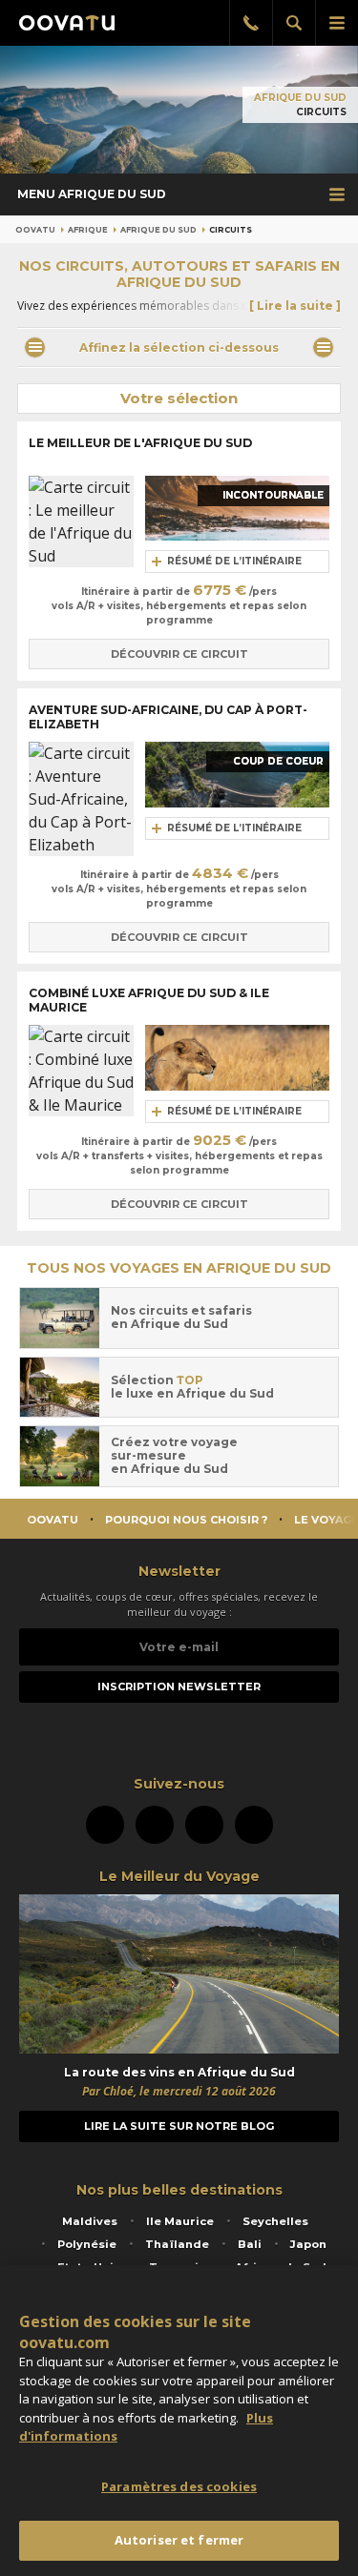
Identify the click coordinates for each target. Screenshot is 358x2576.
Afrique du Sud (300, 98)
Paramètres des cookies (179, 2486)
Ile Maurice (180, 2221)
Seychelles (275, 2221)
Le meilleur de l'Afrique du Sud (140, 443)
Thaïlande (177, 2244)
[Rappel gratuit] (251, 23)
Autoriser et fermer (179, 2540)
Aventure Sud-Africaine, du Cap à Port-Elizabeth (168, 717)
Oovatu (35, 230)
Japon (308, 2244)
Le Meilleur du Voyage (179, 1876)
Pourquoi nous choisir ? (186, 1520)
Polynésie (87, 2244)
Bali (250, 2244)
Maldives (90, 2221)
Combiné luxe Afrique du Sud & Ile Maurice (149, 1000)
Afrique (88, 230)
